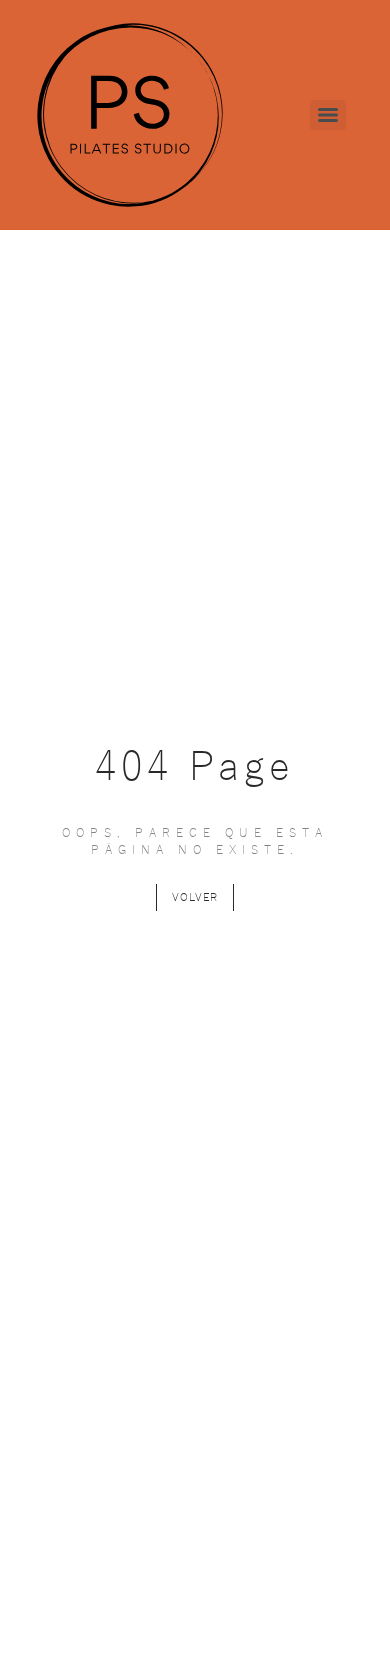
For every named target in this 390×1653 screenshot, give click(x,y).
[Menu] (328, 115)
